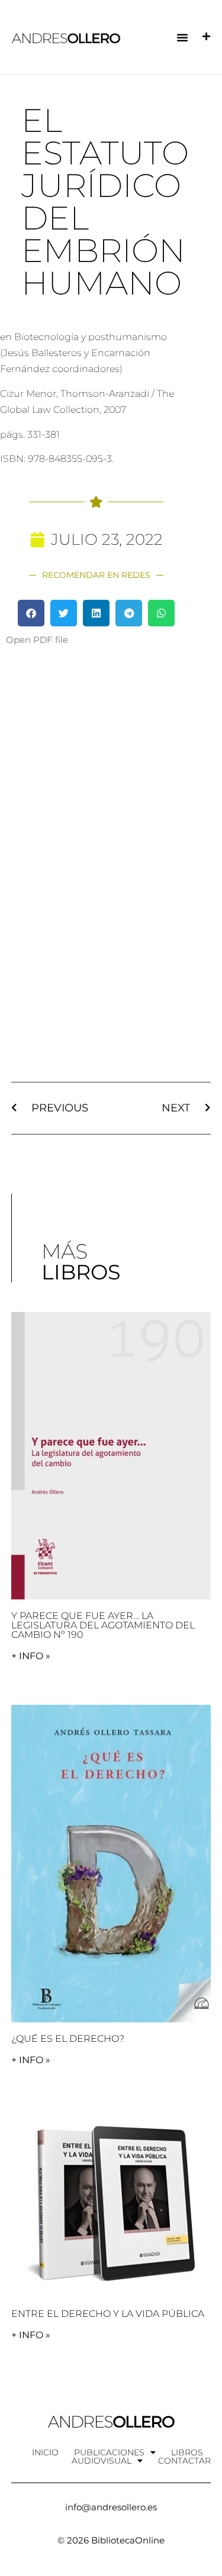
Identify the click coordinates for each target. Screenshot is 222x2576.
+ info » (31, 1656)
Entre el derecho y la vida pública (108, 2314)
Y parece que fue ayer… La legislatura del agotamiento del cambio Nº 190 (103, 1625)
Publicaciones (109, 2452)
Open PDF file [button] (37, 640)
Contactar (184, 2461)
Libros (187, 2452)
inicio (45, 2452)
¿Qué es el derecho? (68, 2039)
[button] (182, 37)
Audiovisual (102, 2461)
